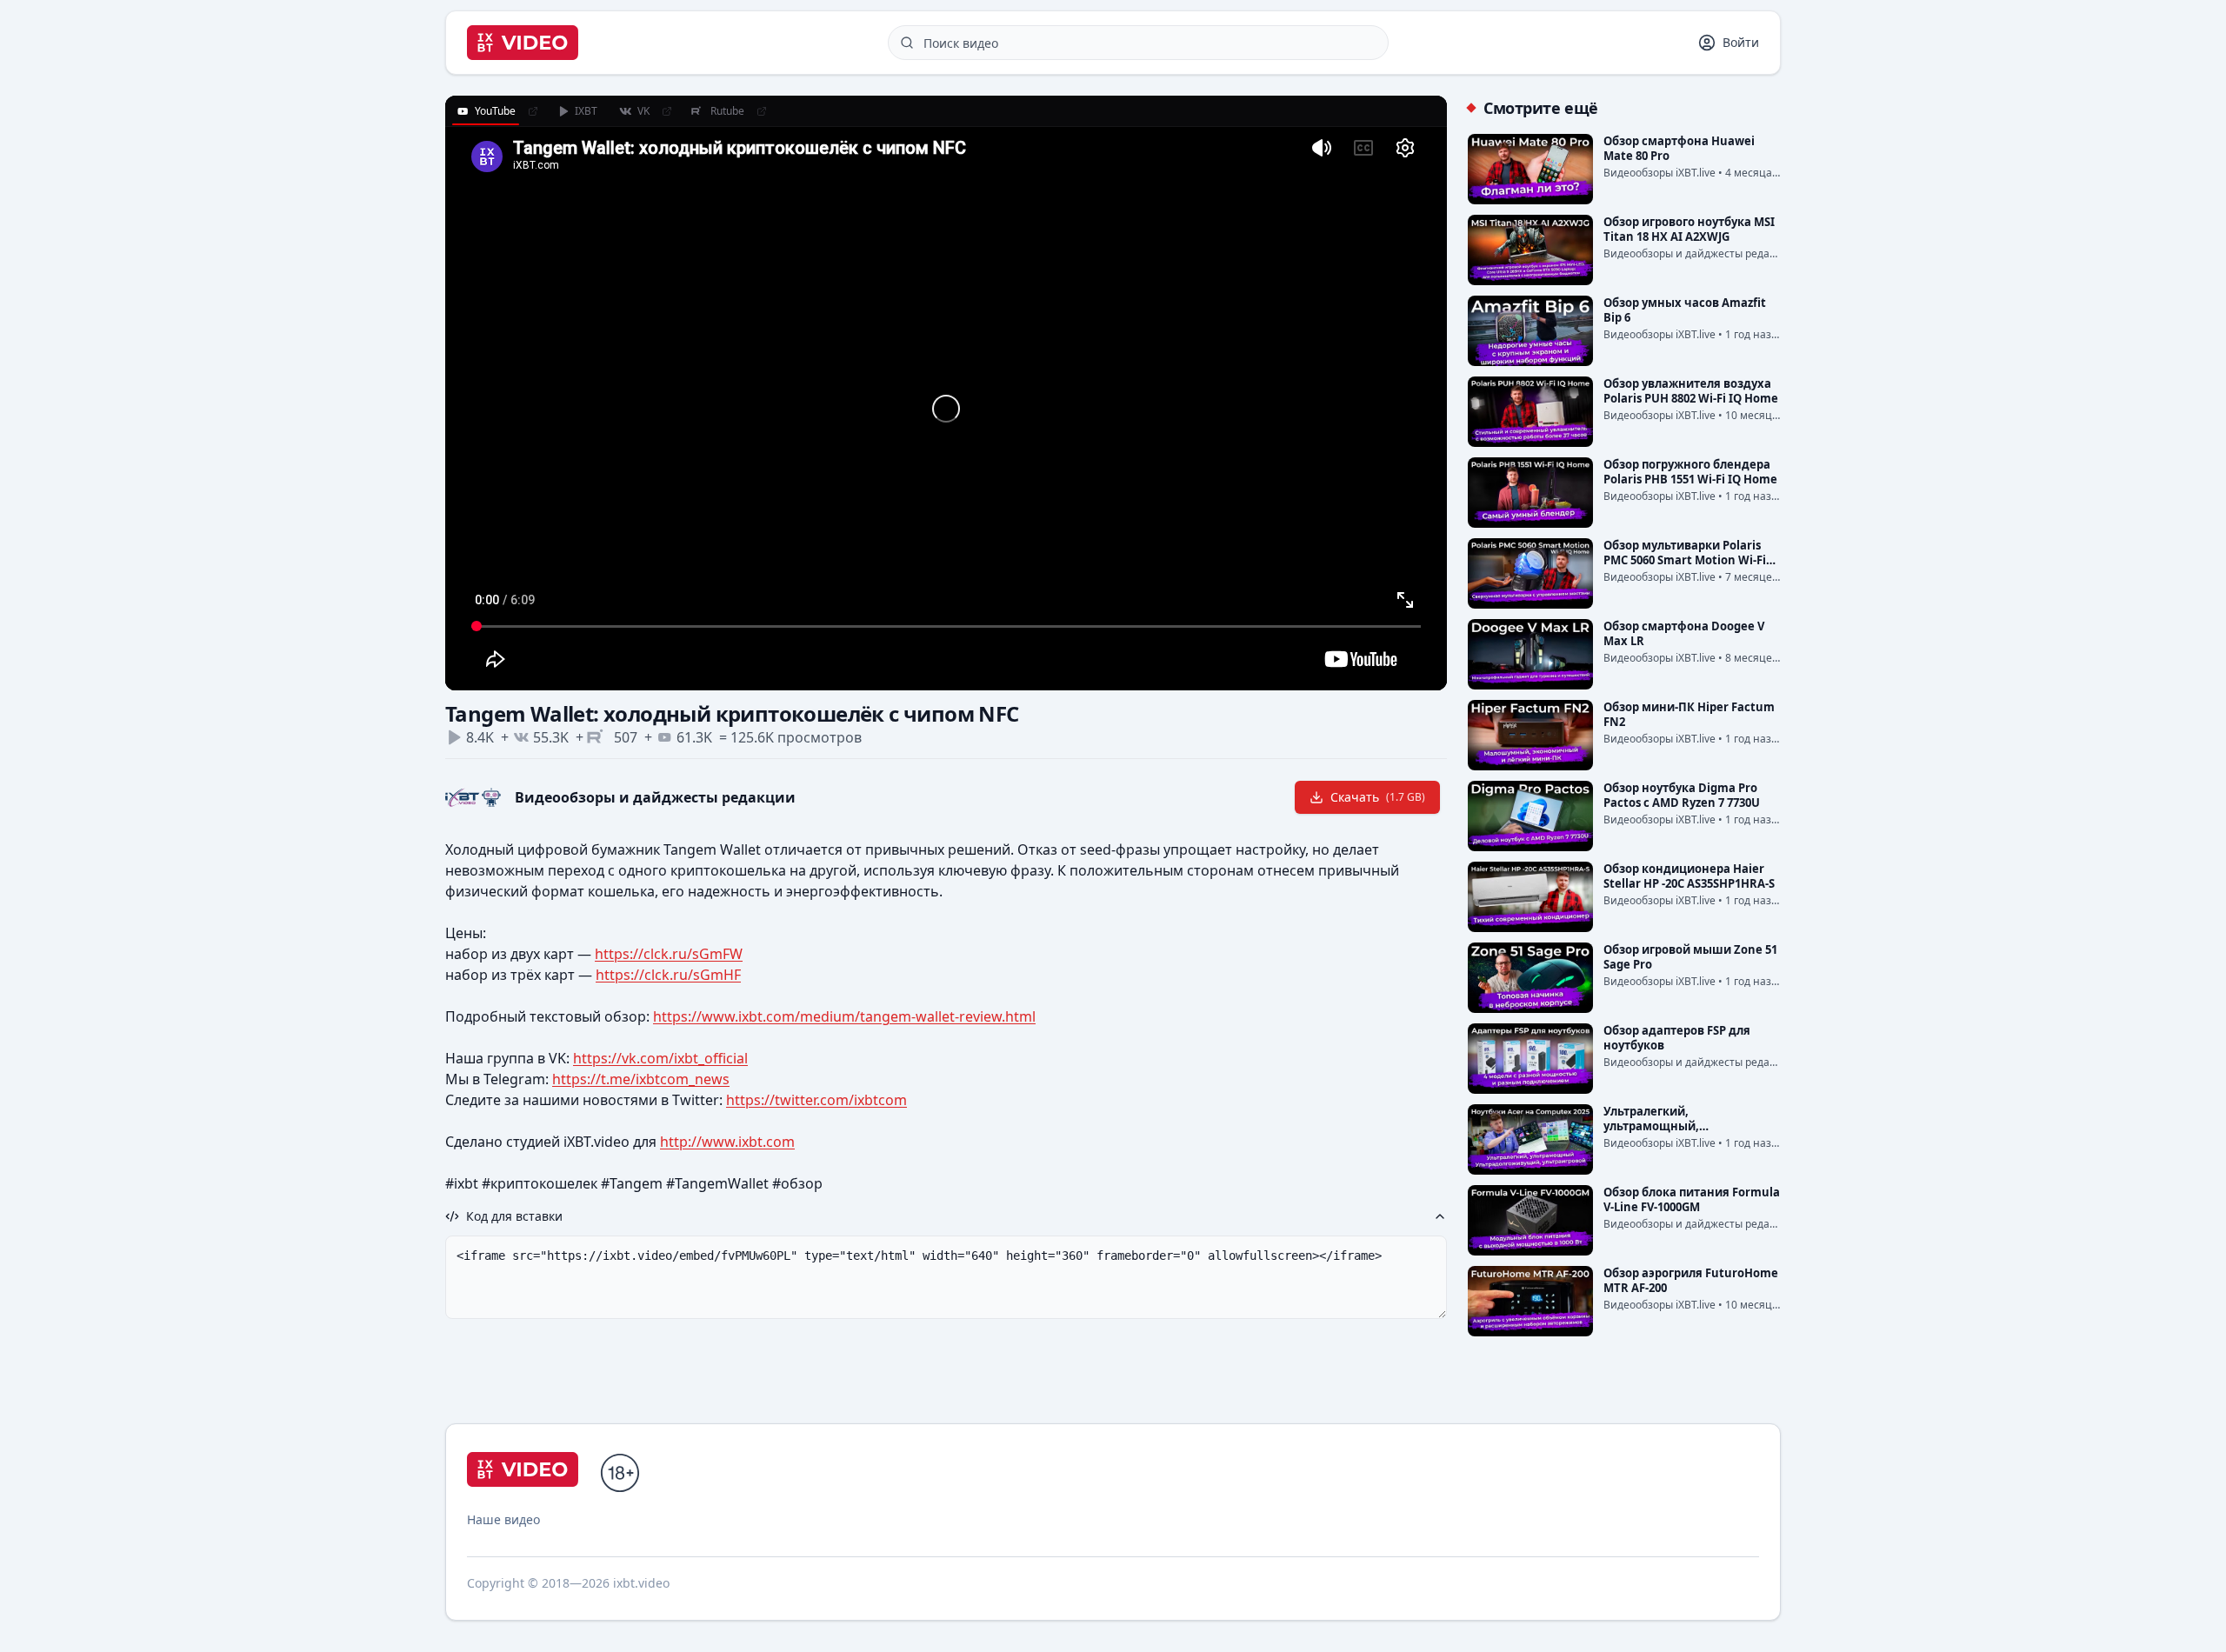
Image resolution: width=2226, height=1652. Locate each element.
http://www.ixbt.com (727, 1142)
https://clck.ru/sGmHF (668, 975)
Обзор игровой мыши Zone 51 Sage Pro (1690, 957)
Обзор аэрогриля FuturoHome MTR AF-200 (1691, 1280)
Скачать (1378, 797)
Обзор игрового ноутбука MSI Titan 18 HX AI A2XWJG (1689, 229)
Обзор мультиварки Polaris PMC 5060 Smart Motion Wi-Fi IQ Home (1685, 560)
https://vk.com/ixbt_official (660, 1058)
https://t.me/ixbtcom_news (641, 1079)
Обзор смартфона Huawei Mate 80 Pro (1679, 148)
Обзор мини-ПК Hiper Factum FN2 (1689, 714)
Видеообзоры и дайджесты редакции (655, 797)
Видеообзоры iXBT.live (1660, 173)
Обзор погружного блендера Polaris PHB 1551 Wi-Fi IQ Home (1690, 472)
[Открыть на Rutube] (762, 111)
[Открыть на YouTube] (533, 111)
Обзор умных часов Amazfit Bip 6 (1685, 310)
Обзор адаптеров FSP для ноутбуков (1677, 1038)
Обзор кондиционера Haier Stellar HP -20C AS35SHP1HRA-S (1689, 876)
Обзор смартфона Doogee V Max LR (1684, 633)
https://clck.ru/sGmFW (669, 954)
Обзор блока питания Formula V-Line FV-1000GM (1692, 1199)
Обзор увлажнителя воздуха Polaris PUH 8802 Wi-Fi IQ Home (1691, 391)
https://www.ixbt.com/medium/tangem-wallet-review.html (844, 1016)
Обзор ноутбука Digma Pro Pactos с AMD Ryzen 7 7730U (1682, 795)
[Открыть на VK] (667, 111)
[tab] (486, 111)
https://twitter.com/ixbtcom (816, 1100)
